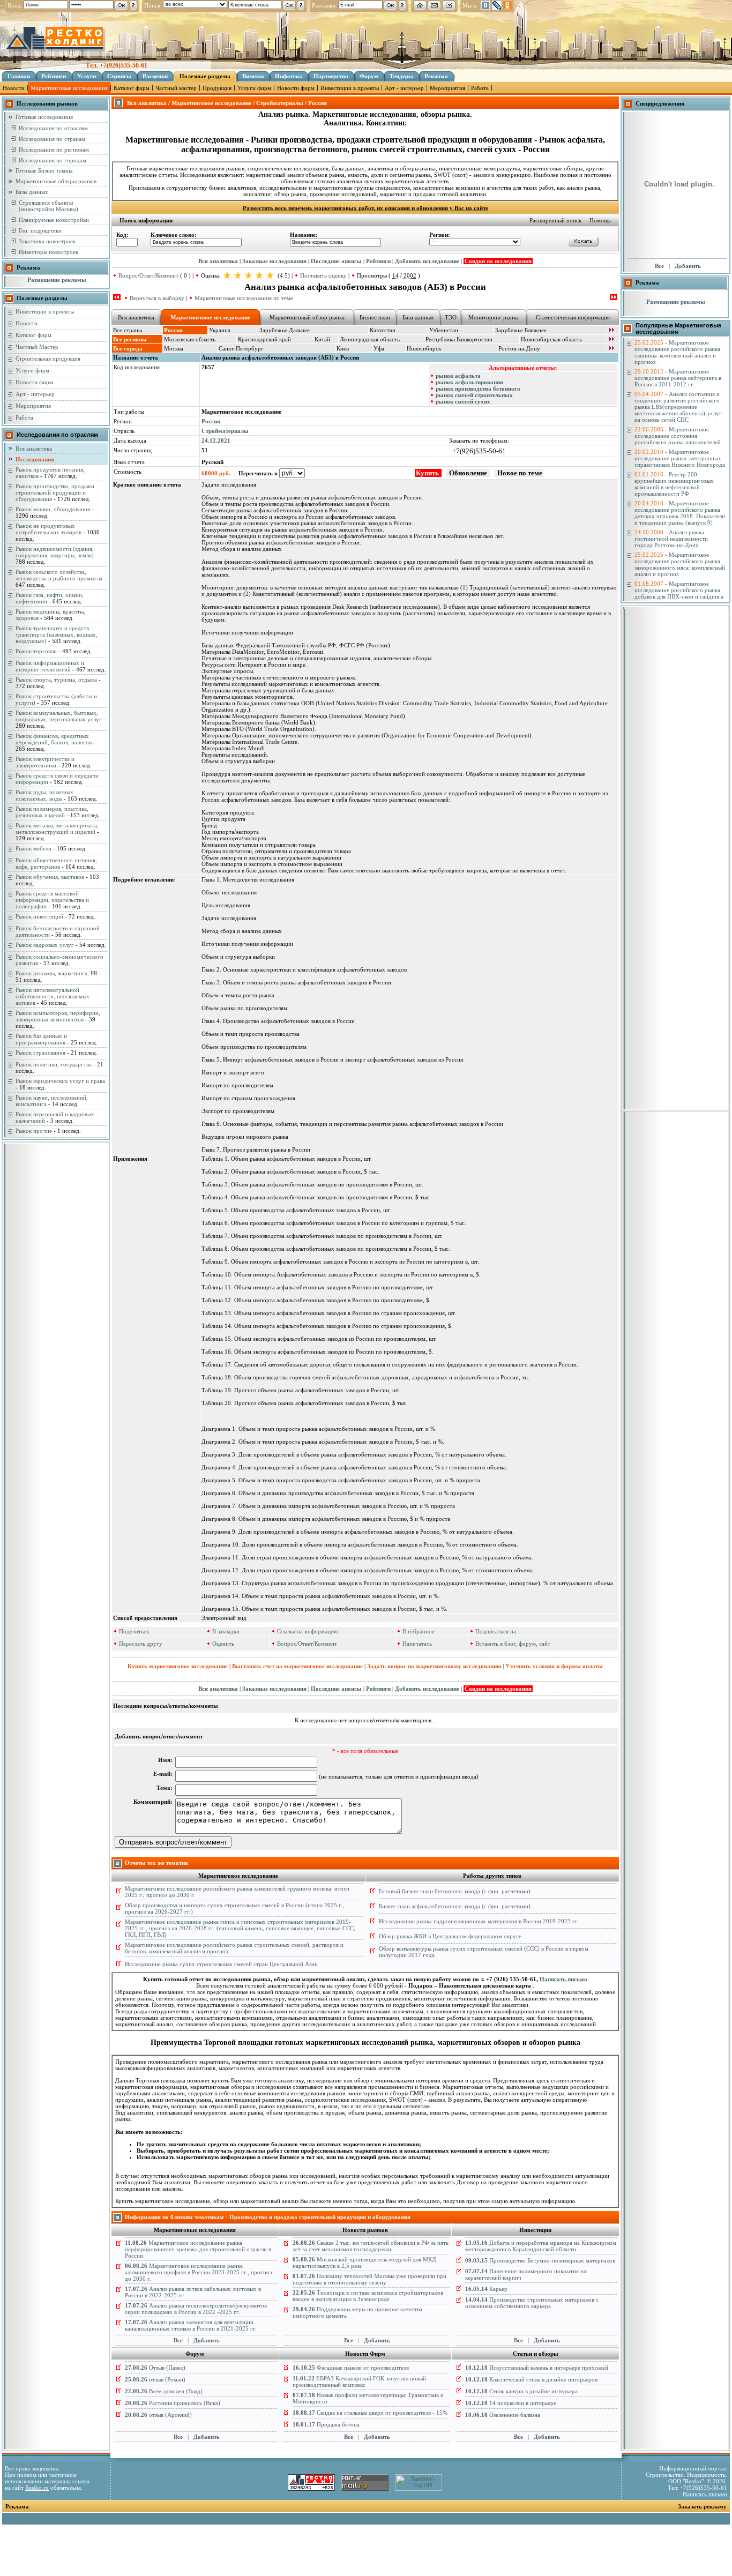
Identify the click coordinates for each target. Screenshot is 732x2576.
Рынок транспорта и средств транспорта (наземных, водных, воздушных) (57, 634)
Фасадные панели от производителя (351, 2368)
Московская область (190, 339)
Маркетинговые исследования (69, 88)
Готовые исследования (44, 117)
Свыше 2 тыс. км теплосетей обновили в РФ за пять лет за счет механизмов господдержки (371, 2246)
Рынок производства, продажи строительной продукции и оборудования (55, 492)
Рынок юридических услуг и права (60, 1081)
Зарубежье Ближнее (521, 330)
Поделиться (134, 1631)
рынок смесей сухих (463, 401)
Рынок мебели (33, 848)
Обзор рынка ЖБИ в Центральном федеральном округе (450, 1936)
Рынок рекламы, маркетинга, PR (57, 973)
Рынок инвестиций (39, 916)
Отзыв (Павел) (155, 2368)
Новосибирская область (551, 339)
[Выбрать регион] (611, 340)
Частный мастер (176, 88)
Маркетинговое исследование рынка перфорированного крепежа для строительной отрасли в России (198, 2249)
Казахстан (383, 330)
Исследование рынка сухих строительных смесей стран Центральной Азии (221, 1964)
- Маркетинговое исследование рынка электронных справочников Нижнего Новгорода (680, 458)
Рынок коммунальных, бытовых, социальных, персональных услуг (59, 716)
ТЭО (451, 317)
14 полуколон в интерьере (511, 2403)
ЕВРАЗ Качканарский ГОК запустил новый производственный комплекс (359, 2381)
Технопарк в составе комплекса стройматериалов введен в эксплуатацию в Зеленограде (368, 2296)
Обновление (468, 473)
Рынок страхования (40, 1052)
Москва (174, 348)
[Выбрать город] (611, 349)
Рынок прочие (34, 1131)
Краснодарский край (264, 339)
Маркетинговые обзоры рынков (56, 181)
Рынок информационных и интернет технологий (50, 666)
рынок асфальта (458, 376)
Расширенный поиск (555, 220)
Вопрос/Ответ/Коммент (148, 275)
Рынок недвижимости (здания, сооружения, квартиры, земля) (55, 552)
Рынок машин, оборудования (53, 509)
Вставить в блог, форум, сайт (513, 1644)
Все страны (128, 330)
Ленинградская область (370, 339)
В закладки (226, 1631)
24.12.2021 (216, 440)
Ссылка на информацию (308, 1631)
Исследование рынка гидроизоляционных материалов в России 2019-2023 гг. (479, 1921)
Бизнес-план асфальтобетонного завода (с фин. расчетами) (455, 1906)
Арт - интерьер (404, 88)
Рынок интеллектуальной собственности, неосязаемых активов (53, 996)
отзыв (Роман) (155, 2379)
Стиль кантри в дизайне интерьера (521, 2391)
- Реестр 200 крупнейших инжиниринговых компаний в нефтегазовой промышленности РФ (674, 484)
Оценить (223, 1644)
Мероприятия (447, 88)
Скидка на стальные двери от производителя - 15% (370, 2413)
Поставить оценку (323, 275)
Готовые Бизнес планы (44, 170)
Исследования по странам (52, 139)
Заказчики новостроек (47, 241)
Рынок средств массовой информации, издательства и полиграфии (52, 900)
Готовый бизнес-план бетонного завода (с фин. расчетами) (455, 1891)
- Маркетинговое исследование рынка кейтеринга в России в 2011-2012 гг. (678, 378)
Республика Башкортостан (459, 339)
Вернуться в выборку (157, 298)
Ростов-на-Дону (519, 348)
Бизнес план (375, 317)
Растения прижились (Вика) (173, 2403)
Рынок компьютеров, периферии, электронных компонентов (58, 1016)
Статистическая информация (573, 317)
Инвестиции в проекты (350, 88)
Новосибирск (424, 348)
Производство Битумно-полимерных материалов (540, 2260)
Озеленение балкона (503, 2415)
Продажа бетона (326, 2424)
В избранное (419, 1631)
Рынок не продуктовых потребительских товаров (48, 529)
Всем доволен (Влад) (164, 2391)
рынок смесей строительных (474, 395)
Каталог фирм (132, 88)
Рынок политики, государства (54, 1064)
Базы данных (32, 192)
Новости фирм (296, 88)
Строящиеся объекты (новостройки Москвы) (48, 206)
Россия (211, 421)
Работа (480, 88)
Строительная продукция (48, 359)
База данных (418, 317)
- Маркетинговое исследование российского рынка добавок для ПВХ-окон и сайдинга (679, 590)
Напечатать (417, 1644)
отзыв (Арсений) (158, 2415)
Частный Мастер (37, 347)
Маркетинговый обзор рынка (307, 317)
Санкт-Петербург (241, 348)
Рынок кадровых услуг (45, 945)
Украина (220, 330)
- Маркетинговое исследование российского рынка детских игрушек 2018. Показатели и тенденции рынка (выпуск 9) (680, 513)
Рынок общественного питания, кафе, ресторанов (56, 863)
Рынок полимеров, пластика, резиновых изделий (52, 812)
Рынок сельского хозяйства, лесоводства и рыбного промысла (59, 575)
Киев (343, 348)
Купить (428, 473)
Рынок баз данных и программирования (41, 1039)
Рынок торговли (36, 651)
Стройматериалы (225, 431)
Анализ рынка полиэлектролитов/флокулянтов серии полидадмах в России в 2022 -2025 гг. (196, 2309)
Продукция (217, 88)
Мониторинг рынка (494, 317)
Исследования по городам (53, 160)
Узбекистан (444, 330)
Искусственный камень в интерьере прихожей (537, 2368)
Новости (14, 88)
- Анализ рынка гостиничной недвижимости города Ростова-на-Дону (671, 539)
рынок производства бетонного (478, 389)
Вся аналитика (34, 449)
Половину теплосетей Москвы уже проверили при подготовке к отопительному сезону (369, 2279)
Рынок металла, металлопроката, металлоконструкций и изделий (57, 828)
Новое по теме (519, 473)
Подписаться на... (498, 1631)
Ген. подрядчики (40, 230)
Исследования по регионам (54, 150)
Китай (322, 339)
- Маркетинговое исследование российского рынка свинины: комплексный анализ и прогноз (677, 352)
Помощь (600, 220)
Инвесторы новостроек (48, 252)
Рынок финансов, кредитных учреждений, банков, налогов (54, 739)
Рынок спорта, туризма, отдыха (56, 680)
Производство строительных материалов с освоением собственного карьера (532, 2303)
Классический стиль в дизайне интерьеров (531, 2379)
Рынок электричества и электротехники (45, 762)
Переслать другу (141, 1644)
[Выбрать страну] (611, 331)
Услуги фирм (254, 88)
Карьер (486, 2289)
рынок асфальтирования (469, 382)
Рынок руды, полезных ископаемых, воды (44, 795)
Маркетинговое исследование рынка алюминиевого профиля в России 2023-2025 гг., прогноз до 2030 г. (198, 2272)
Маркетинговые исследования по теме (244, 298)
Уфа (379, 348)
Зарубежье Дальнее (285, 330)
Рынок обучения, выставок (50, 877)
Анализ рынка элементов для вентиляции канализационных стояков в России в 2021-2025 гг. (191, 2325)
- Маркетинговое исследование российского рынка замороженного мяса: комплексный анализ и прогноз (680, 564)
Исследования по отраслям (53, 128)
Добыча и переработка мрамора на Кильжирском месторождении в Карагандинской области (541, 2246)
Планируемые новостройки (54, 220)
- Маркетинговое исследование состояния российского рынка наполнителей (678, 436)
